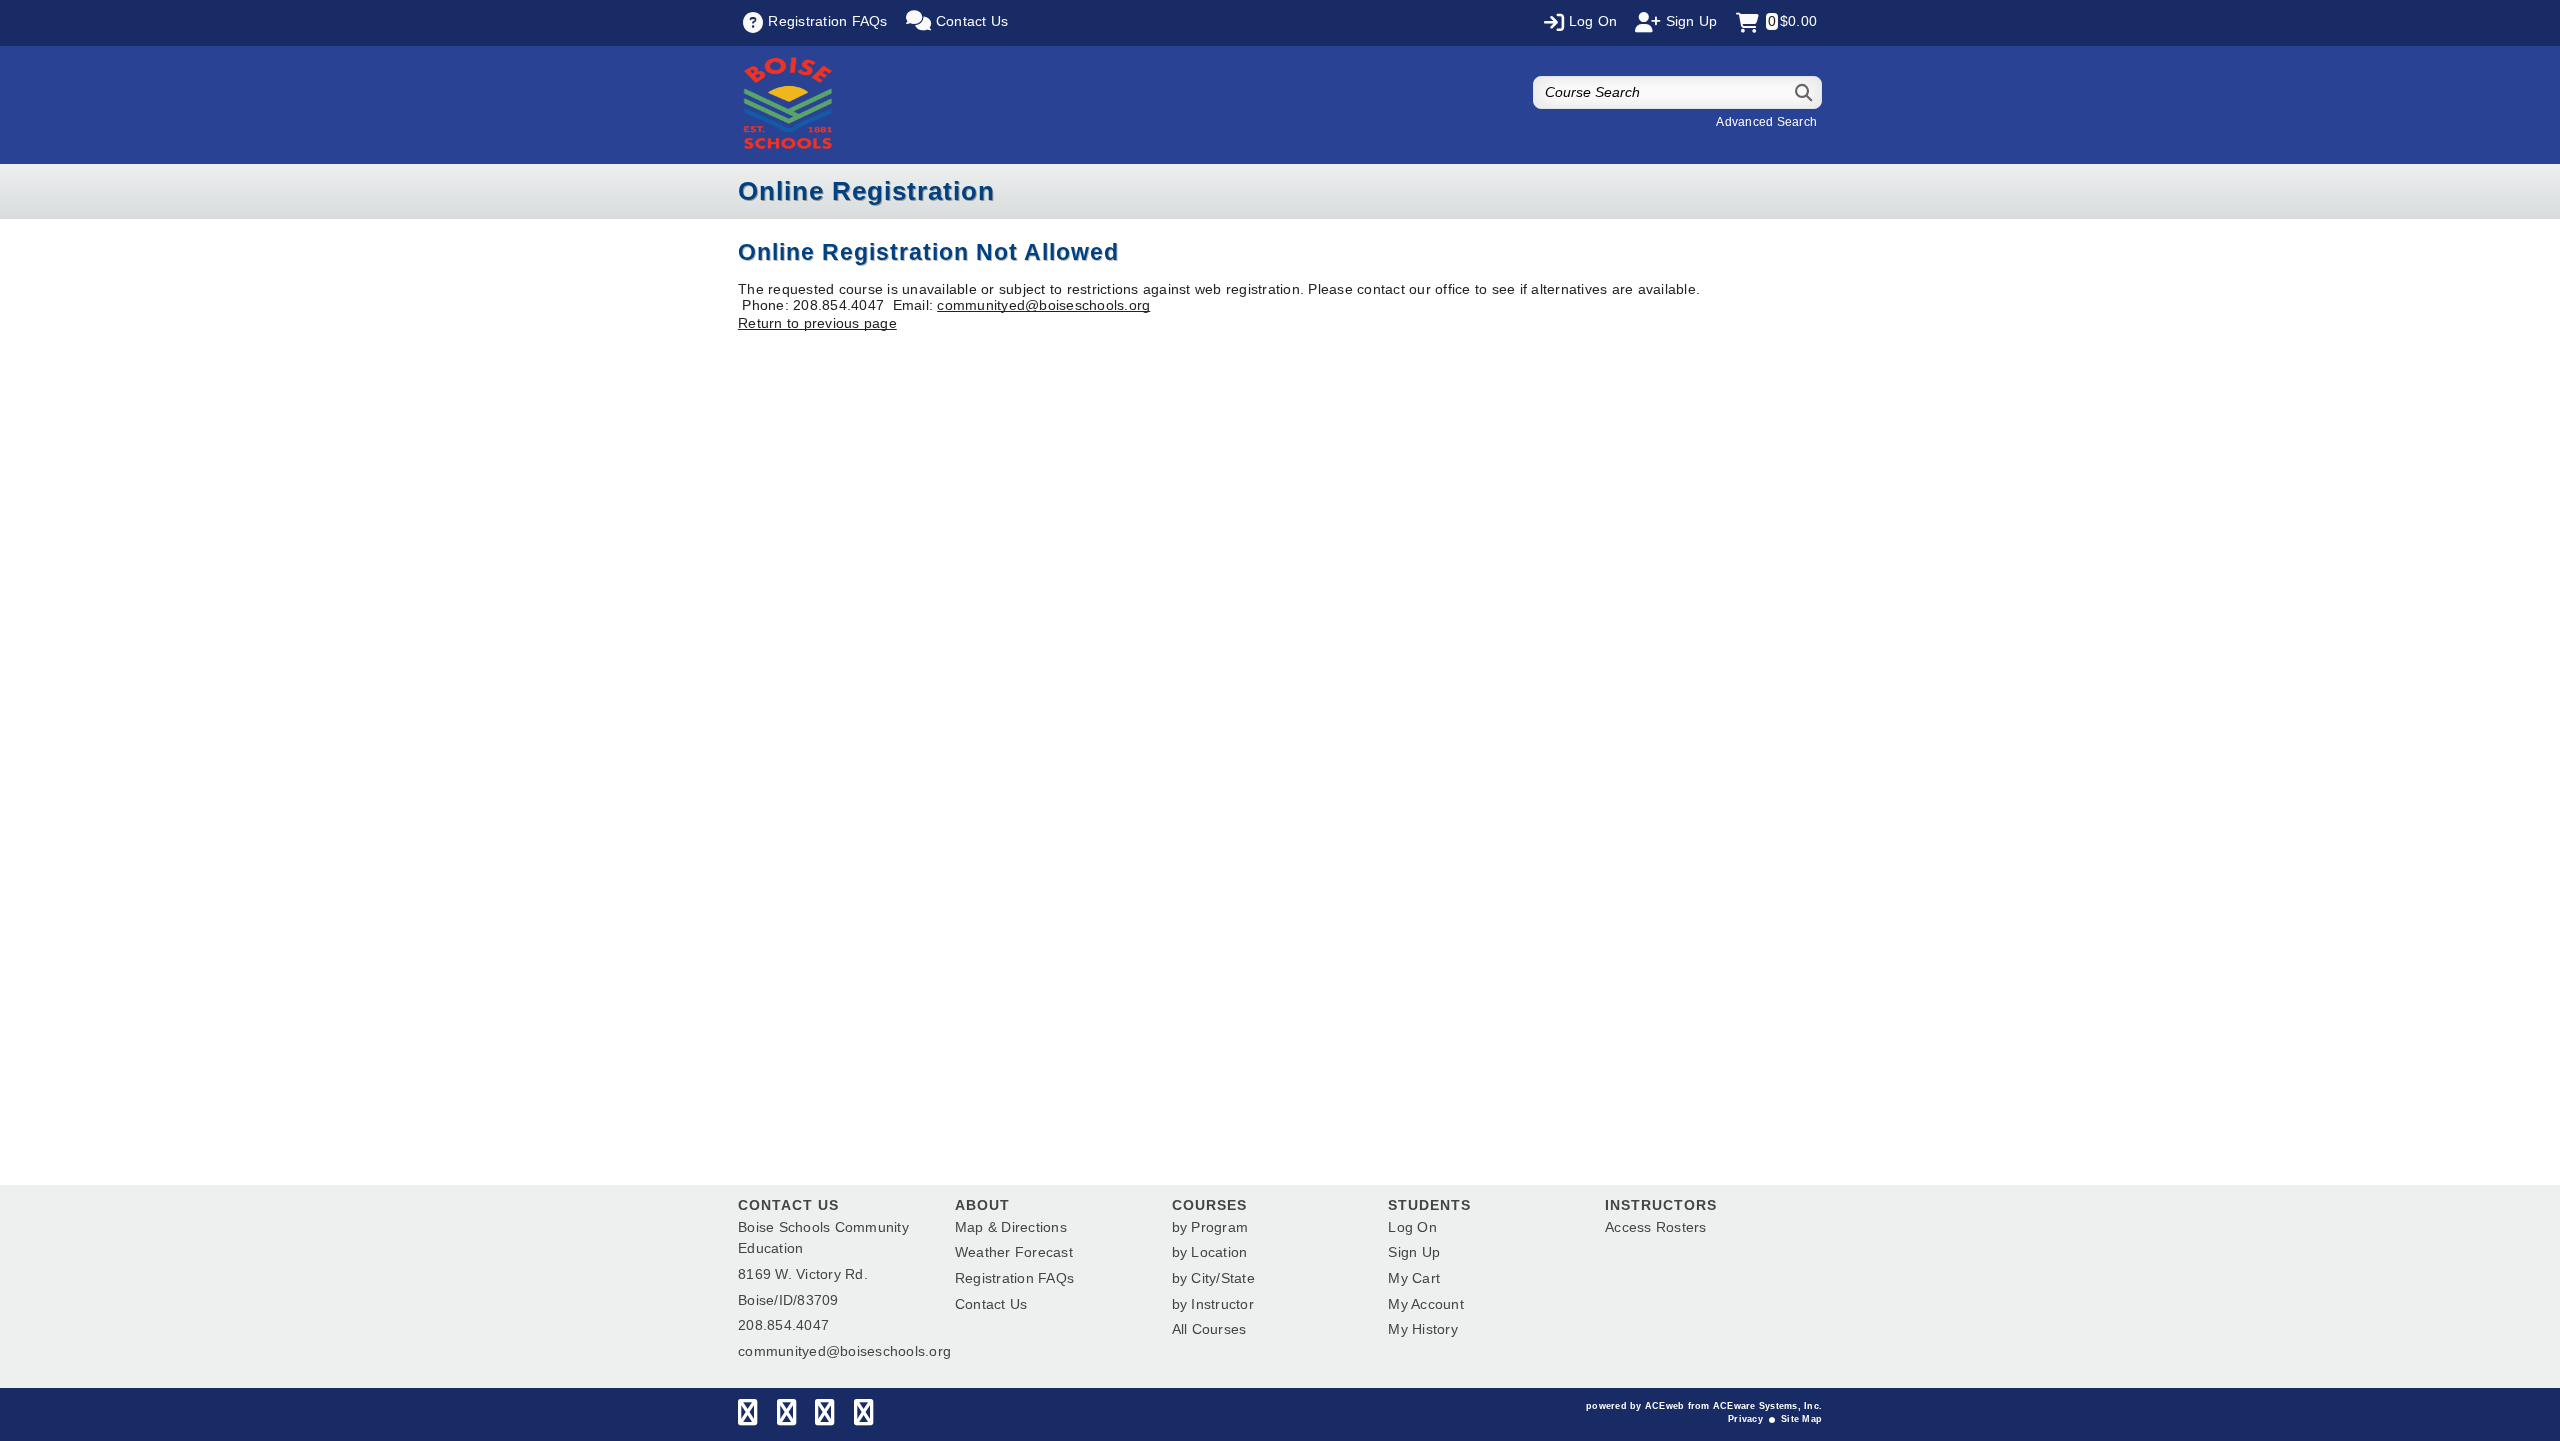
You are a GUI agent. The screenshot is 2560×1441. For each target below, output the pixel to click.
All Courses (1209, 1329)
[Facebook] (747, 1417)
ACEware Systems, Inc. (1767, 1406)
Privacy (1745, 1419)
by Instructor (1213, 1304)
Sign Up (1414, 1252)
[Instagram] (824, 1417)
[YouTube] (863, 1417)
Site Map (1801, 1419)
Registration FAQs (1014, 1278)
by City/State (1213, 1278)
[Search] (1804, 92)
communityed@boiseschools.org (1043, 305)
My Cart (1414, 1278)
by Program (1210, 1227)
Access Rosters (1656, 1227)
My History (1423, 1329)
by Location (1210, 1252)
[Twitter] (786, 1417)
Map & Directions (1011, 1227)
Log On (1412, 1227)
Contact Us (991, 1304)
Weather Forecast (1014, 1252)
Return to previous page (817, 323)
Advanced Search (1766, 122)
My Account (1426, 1304)
